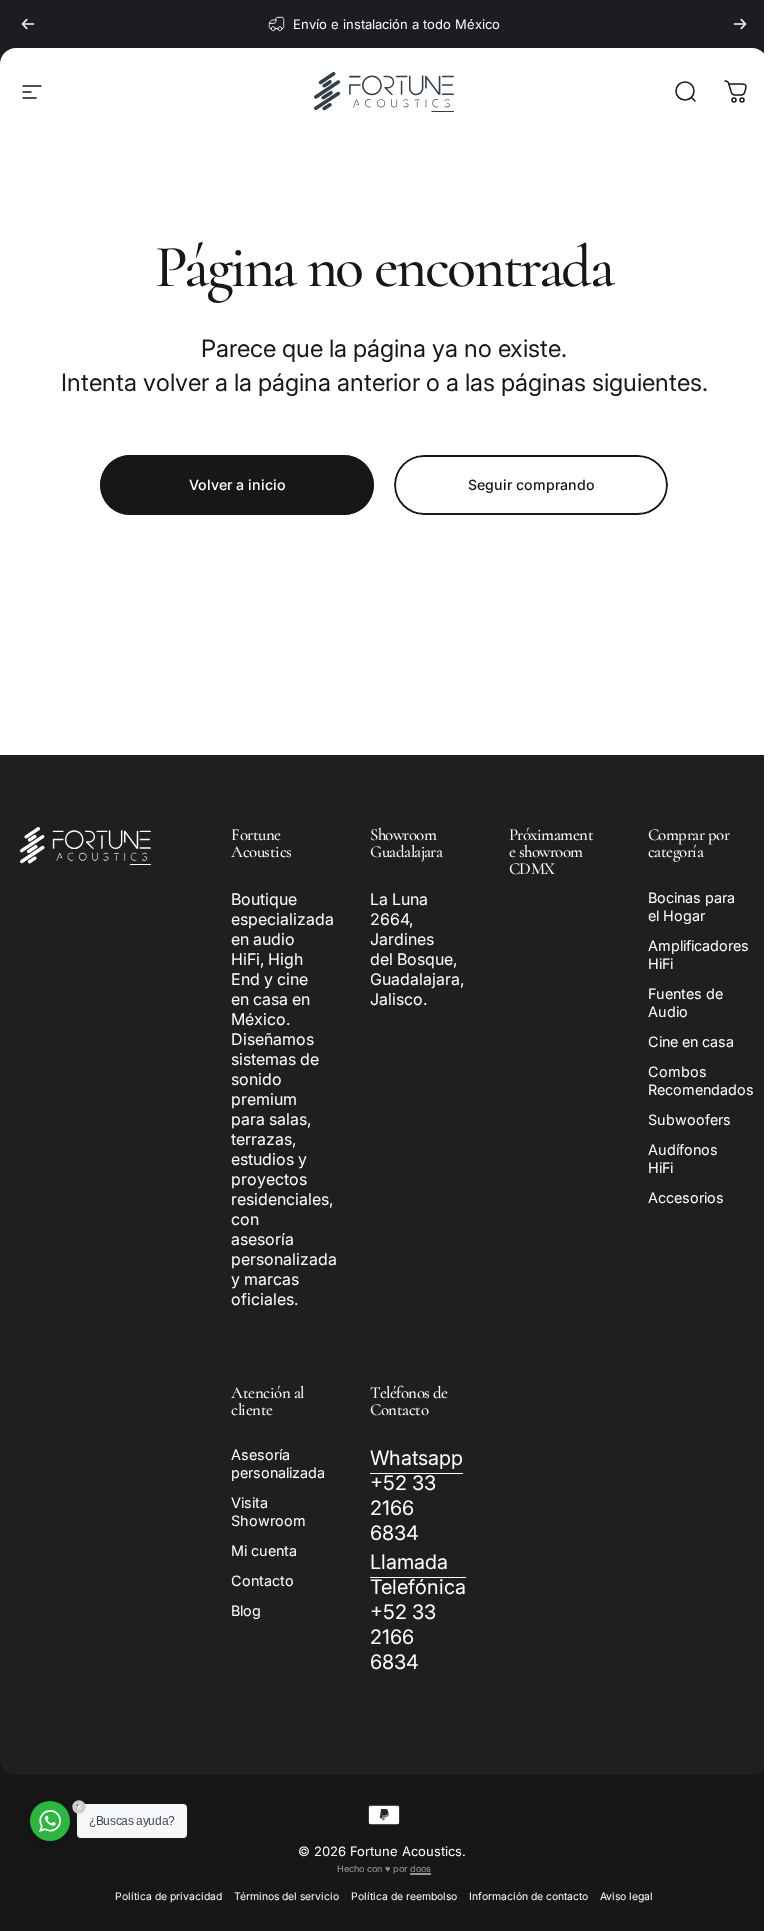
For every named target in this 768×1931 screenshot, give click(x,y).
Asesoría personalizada (278, 1463)
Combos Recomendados (689, 1080)
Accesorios (674, 1197)
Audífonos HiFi (671, 1158)
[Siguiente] (740, 24)
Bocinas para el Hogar (679, 906)
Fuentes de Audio (673, 1002)
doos (413, 1868)
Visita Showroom (268, 1511)
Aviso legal (619, 1896)
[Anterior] (28, 24)
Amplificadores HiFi (686, 954)
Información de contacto (521, 1896)
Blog (246, 1610)
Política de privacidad (161, 1896)
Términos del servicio (279, 1896)
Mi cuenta (264, 1550)
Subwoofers (677, 1119)
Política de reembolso (397, 1896)
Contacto (262, 1580)
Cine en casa (679, 1041)
